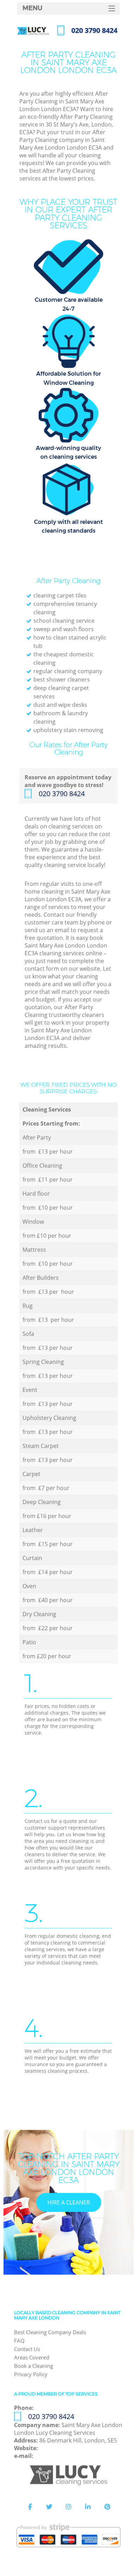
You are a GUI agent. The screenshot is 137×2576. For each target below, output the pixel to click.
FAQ (19, 2341)
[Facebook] (30, 2507)
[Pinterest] (107, 2507)
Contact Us (27, 2349)
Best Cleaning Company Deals (50, 2332)
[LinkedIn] (88, 2507)
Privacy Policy (31, 2374)
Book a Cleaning (34, 2366)
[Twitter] (49, 2507)
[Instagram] (68, 2507)
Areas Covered (32, 2357)
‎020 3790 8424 (62, 794)
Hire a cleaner (69, 2202)
